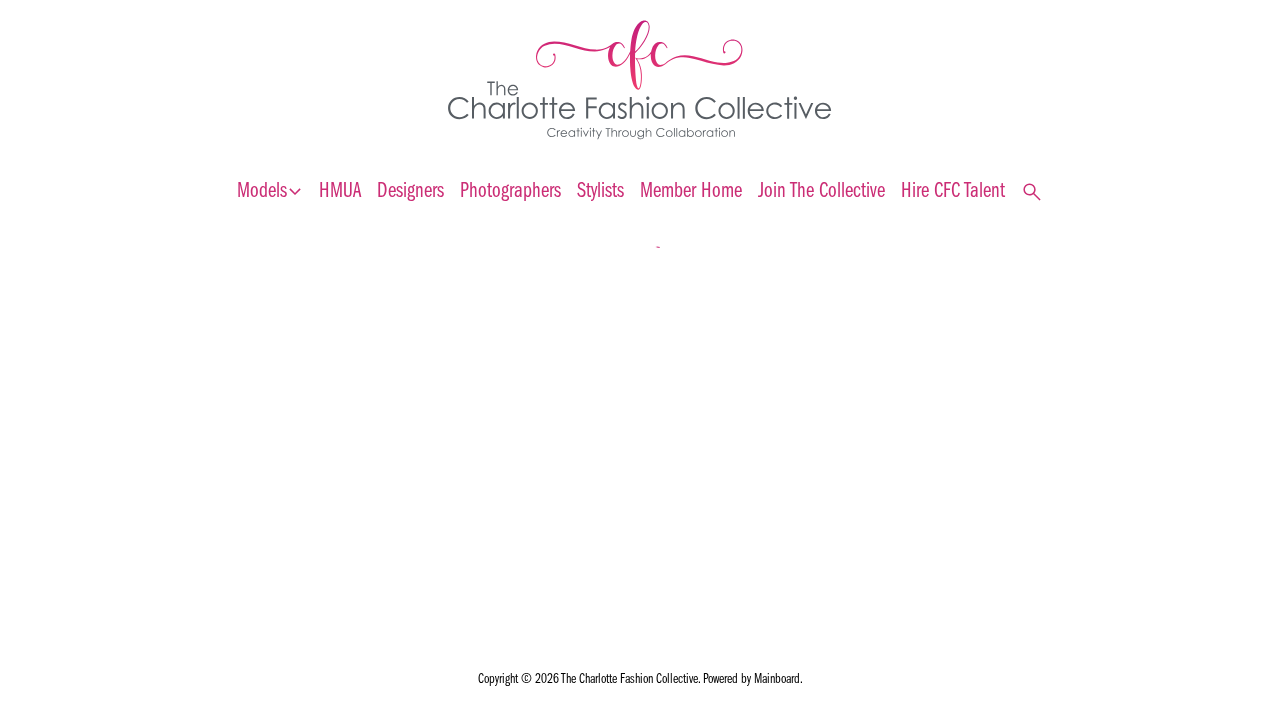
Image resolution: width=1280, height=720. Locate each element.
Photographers (510, 191)
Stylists (600, 191)
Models (270, 192)
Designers (410, 191)
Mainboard (777, 679)
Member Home (691, 191)
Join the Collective (821, 191)
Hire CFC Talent (953, 191)
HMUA (340, 191)
